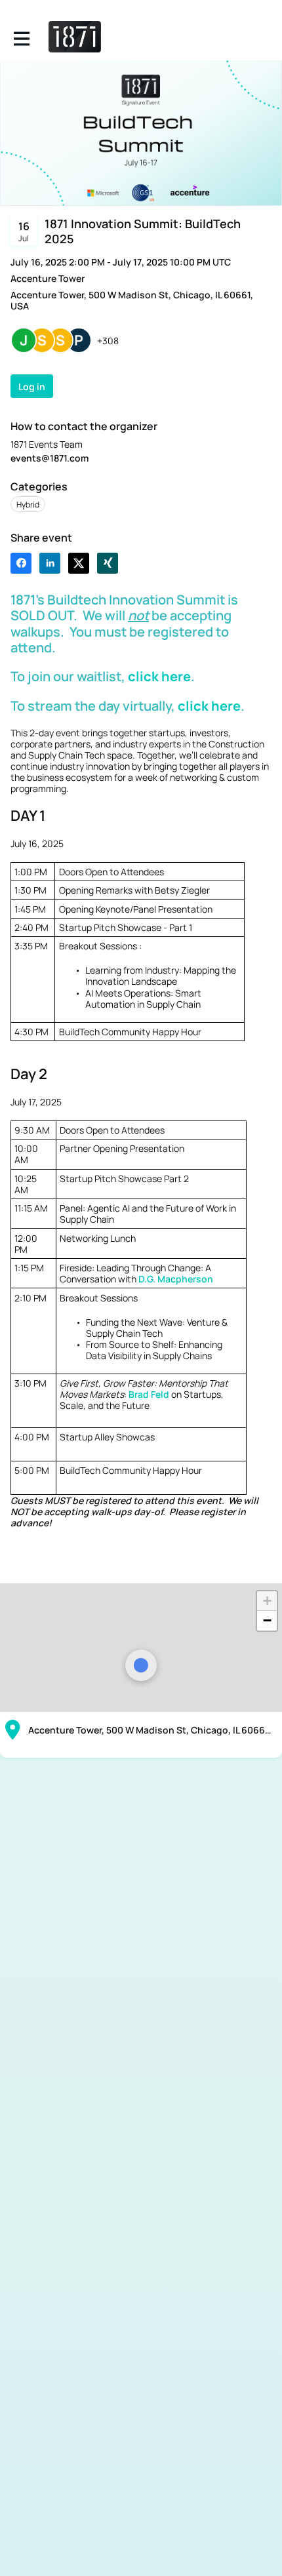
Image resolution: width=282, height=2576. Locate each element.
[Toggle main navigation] (21, 37)
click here (159, 676)
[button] (267, 1601)
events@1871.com (50, 458)
